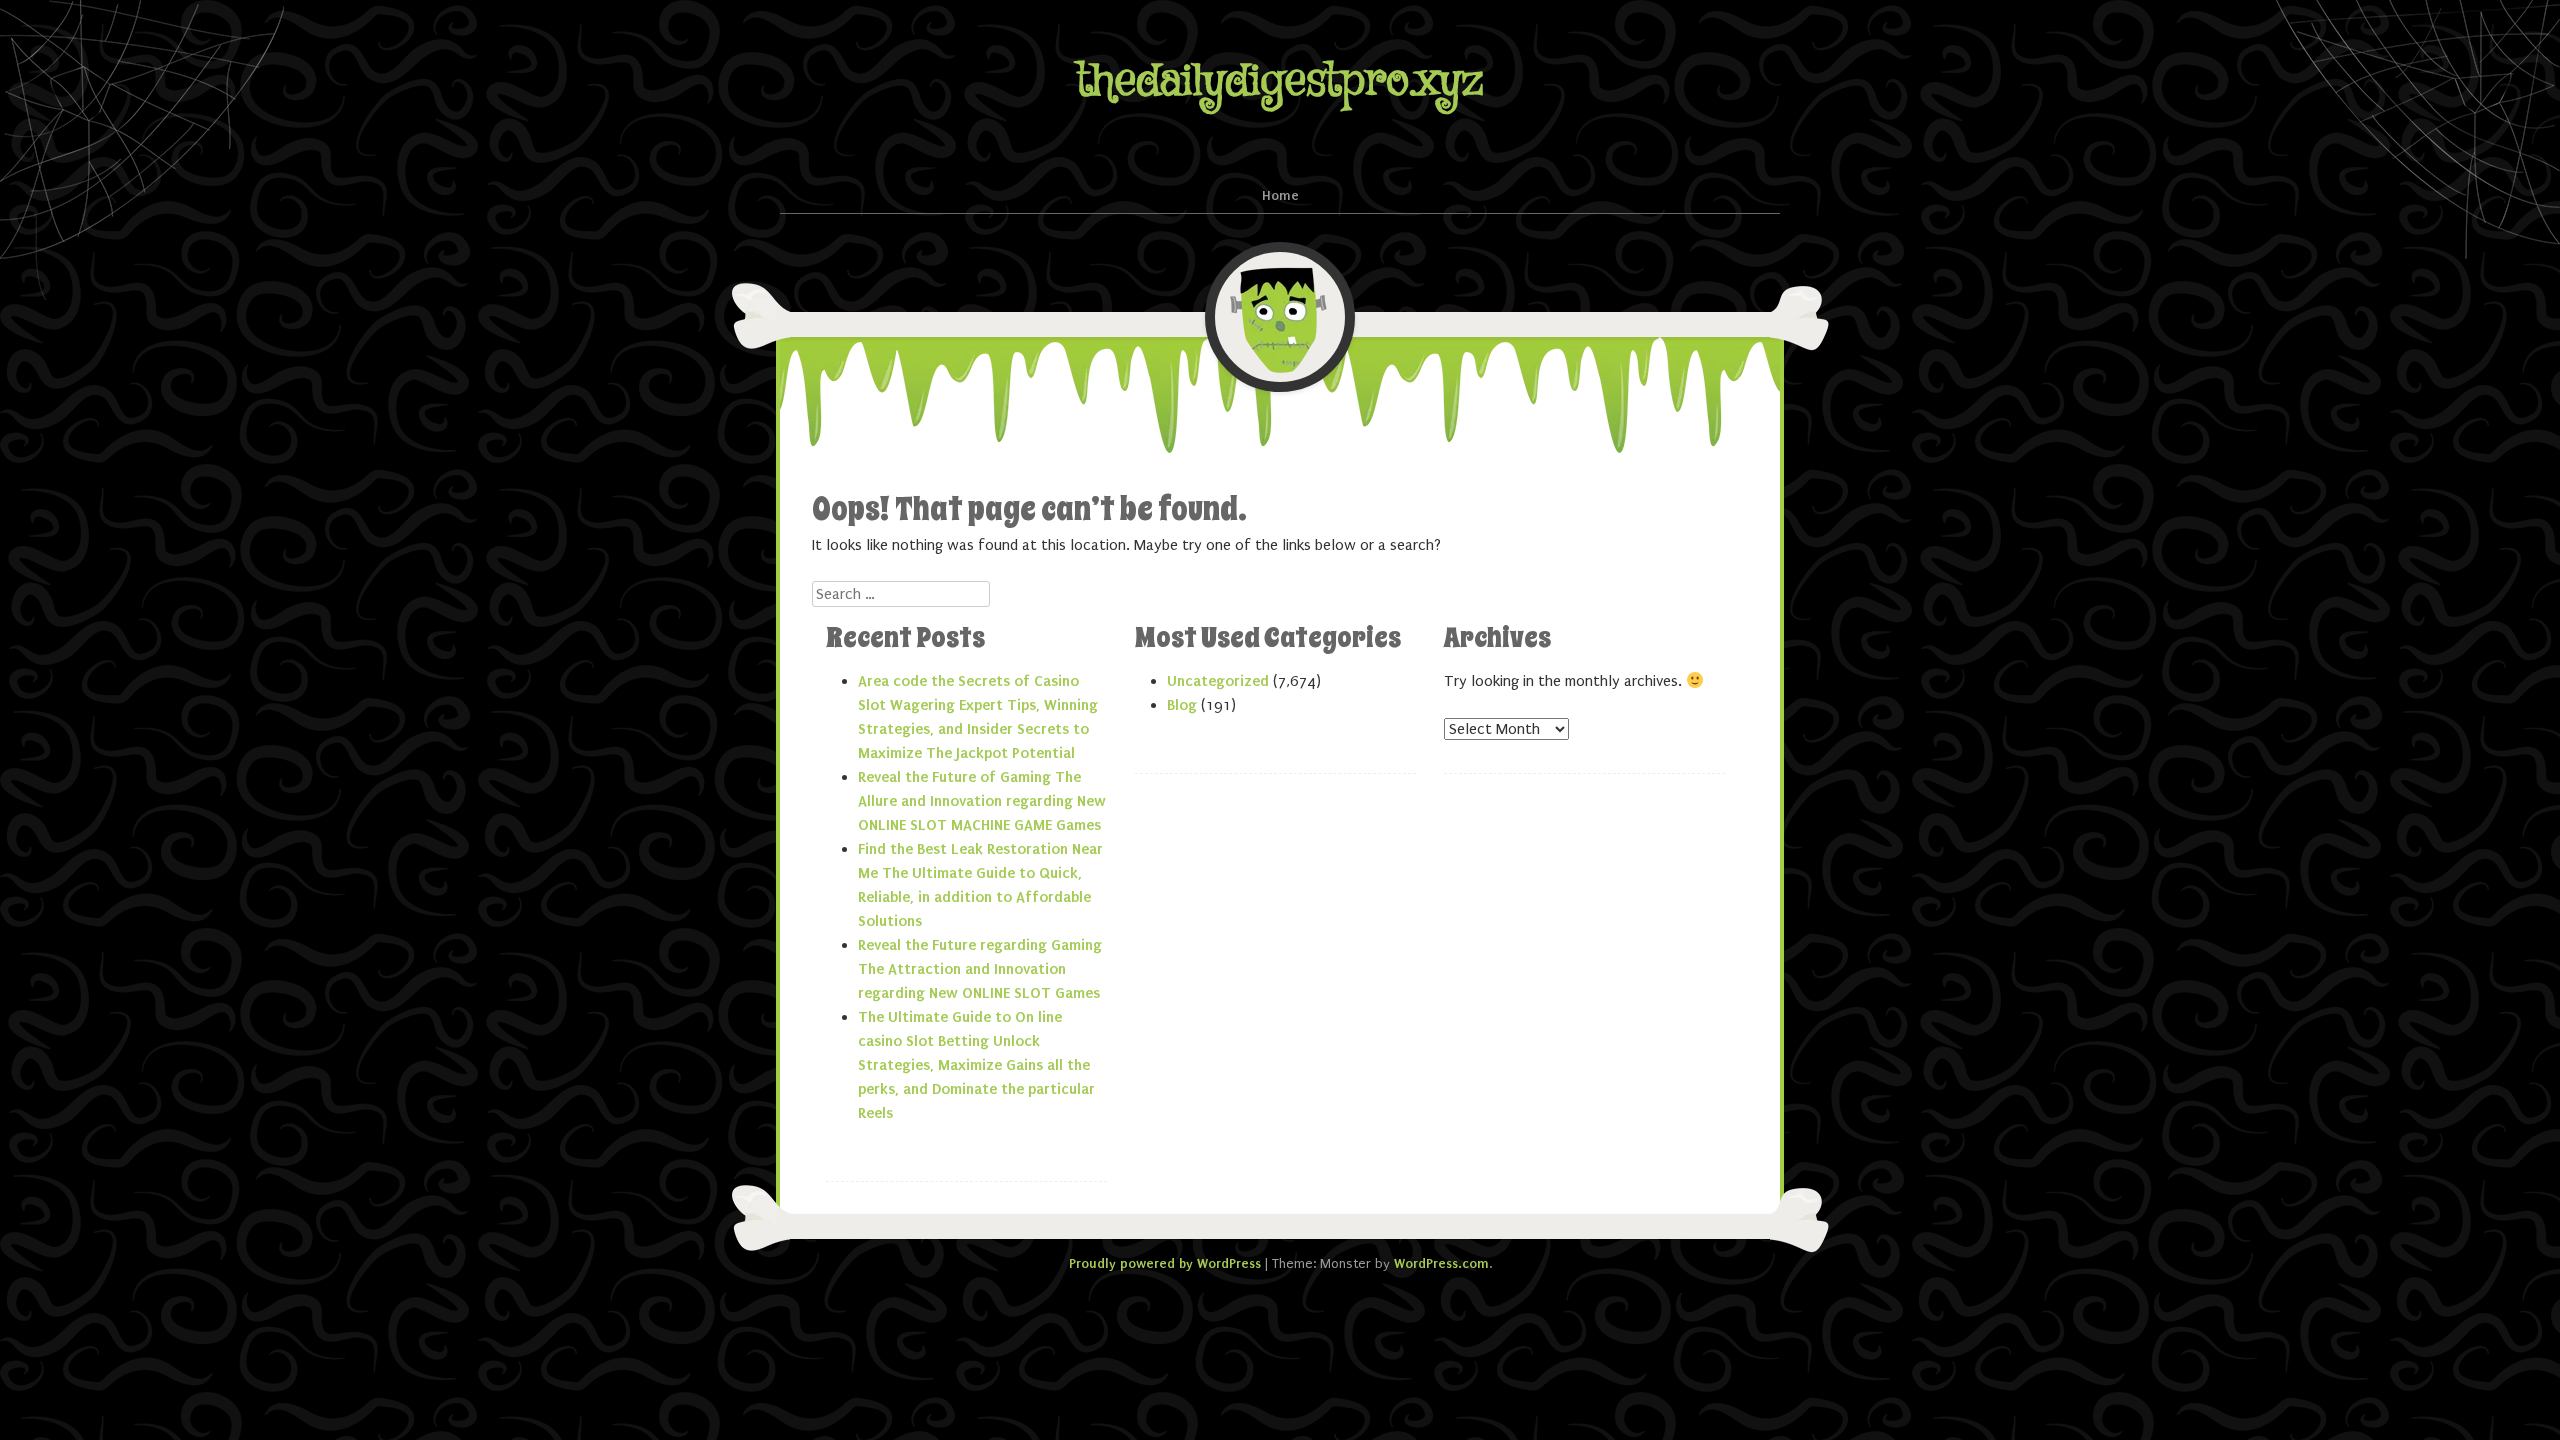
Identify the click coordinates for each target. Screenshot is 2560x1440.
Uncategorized (1218, 681)
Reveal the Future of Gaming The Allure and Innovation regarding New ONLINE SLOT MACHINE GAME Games (982, 801)
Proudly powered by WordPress (1165, 1263)
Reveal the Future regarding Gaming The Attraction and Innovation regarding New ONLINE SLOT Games (980, 969)
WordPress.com (1441, 1263)
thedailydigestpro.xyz (1280, 81)
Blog (1182, 705)
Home (1280, 195)
